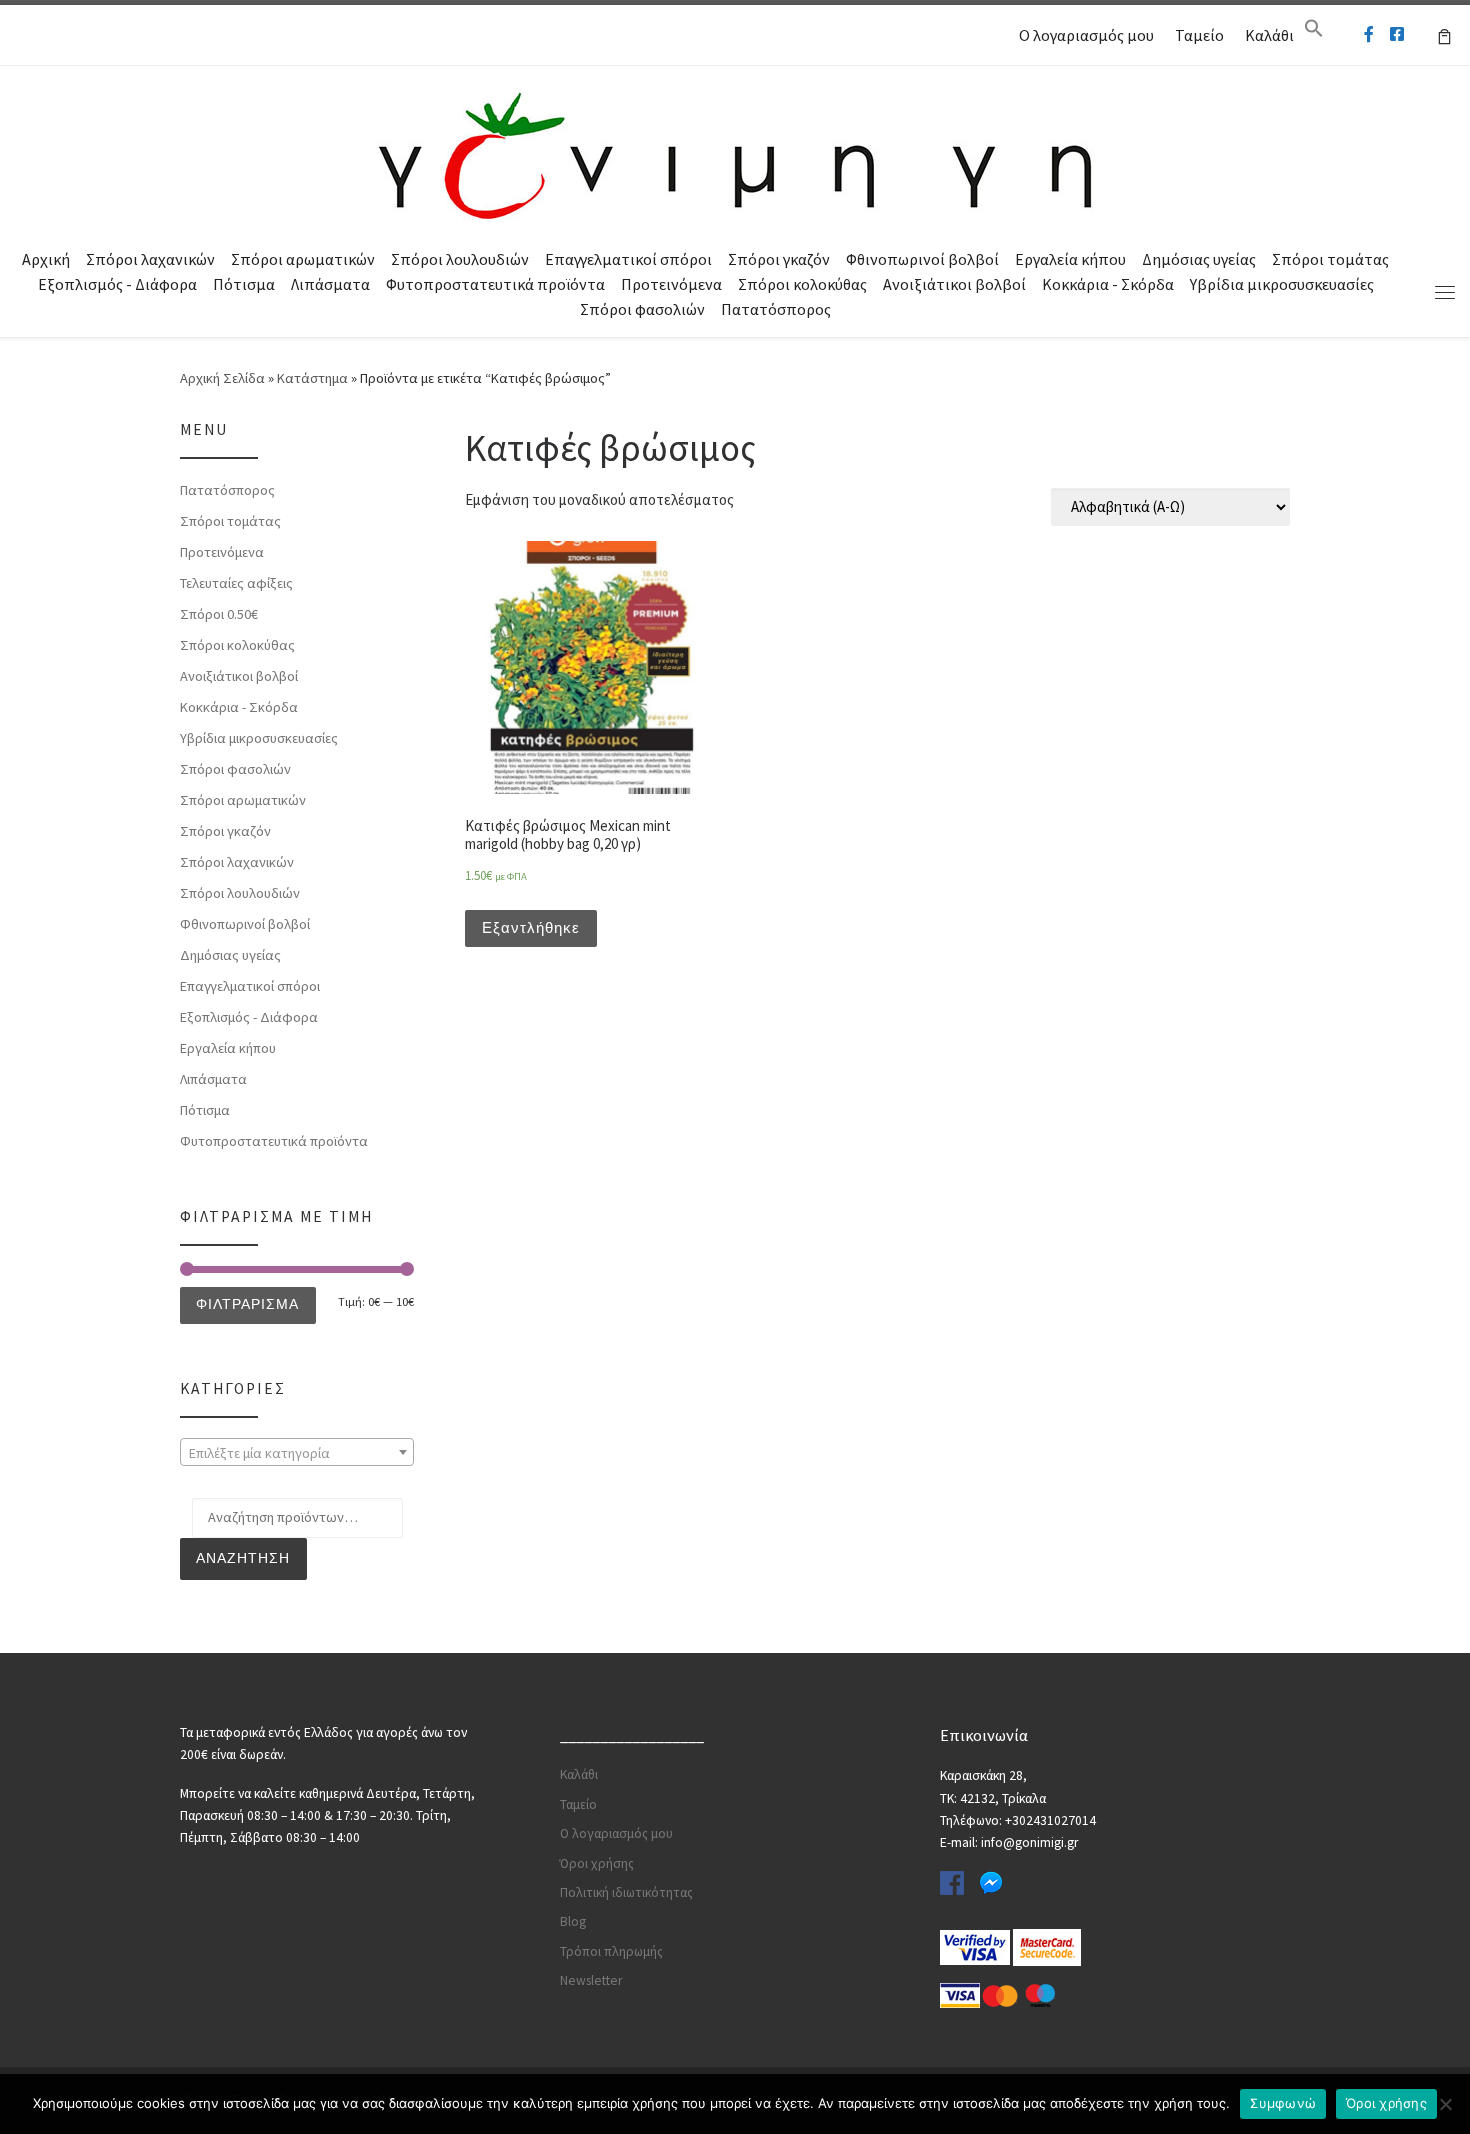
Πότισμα (244, 284)
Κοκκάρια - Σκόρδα (1108, 284)
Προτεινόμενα (671, 284)
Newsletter (591, 1980)
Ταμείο (1199, 35)
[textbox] (297, 1453)
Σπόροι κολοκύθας (802, 284)
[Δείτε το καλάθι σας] (1444, 35)
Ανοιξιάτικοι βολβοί (954, 284)
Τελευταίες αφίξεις (236, 583)
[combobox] (297, 1452)
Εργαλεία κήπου (1070, 259)
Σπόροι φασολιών (642, 309)
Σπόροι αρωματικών (303, 259)
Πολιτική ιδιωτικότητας (626, 1892)
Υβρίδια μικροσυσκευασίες (1282, 284)
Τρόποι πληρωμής (611, 1951)
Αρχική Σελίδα (224, 378)
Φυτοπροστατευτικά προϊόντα (495, 284)
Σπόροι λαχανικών (150, 259)
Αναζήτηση (243, 1558)
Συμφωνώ (1283, 2103)
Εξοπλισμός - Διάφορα (117, 284)
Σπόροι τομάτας (1330, 259)
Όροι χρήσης (597, 1863)
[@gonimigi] (1397, 34)
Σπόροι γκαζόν (779, 259)
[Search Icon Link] (1314, 33)
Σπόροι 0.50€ (219, 614)
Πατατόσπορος (776, 309)
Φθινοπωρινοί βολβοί (922, 259)
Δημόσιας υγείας (1199, 259)
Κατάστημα (312, 378)
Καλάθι (1269, 35)
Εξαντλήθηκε (531, 927)
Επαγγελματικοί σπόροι (628, 259)
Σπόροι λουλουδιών (460, 259)
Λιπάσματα (330, 284)
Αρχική (46, 259)
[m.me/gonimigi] (1369, 34)
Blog (573, 1921)
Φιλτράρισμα (247, 1304)
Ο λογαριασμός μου (1086, 35)
